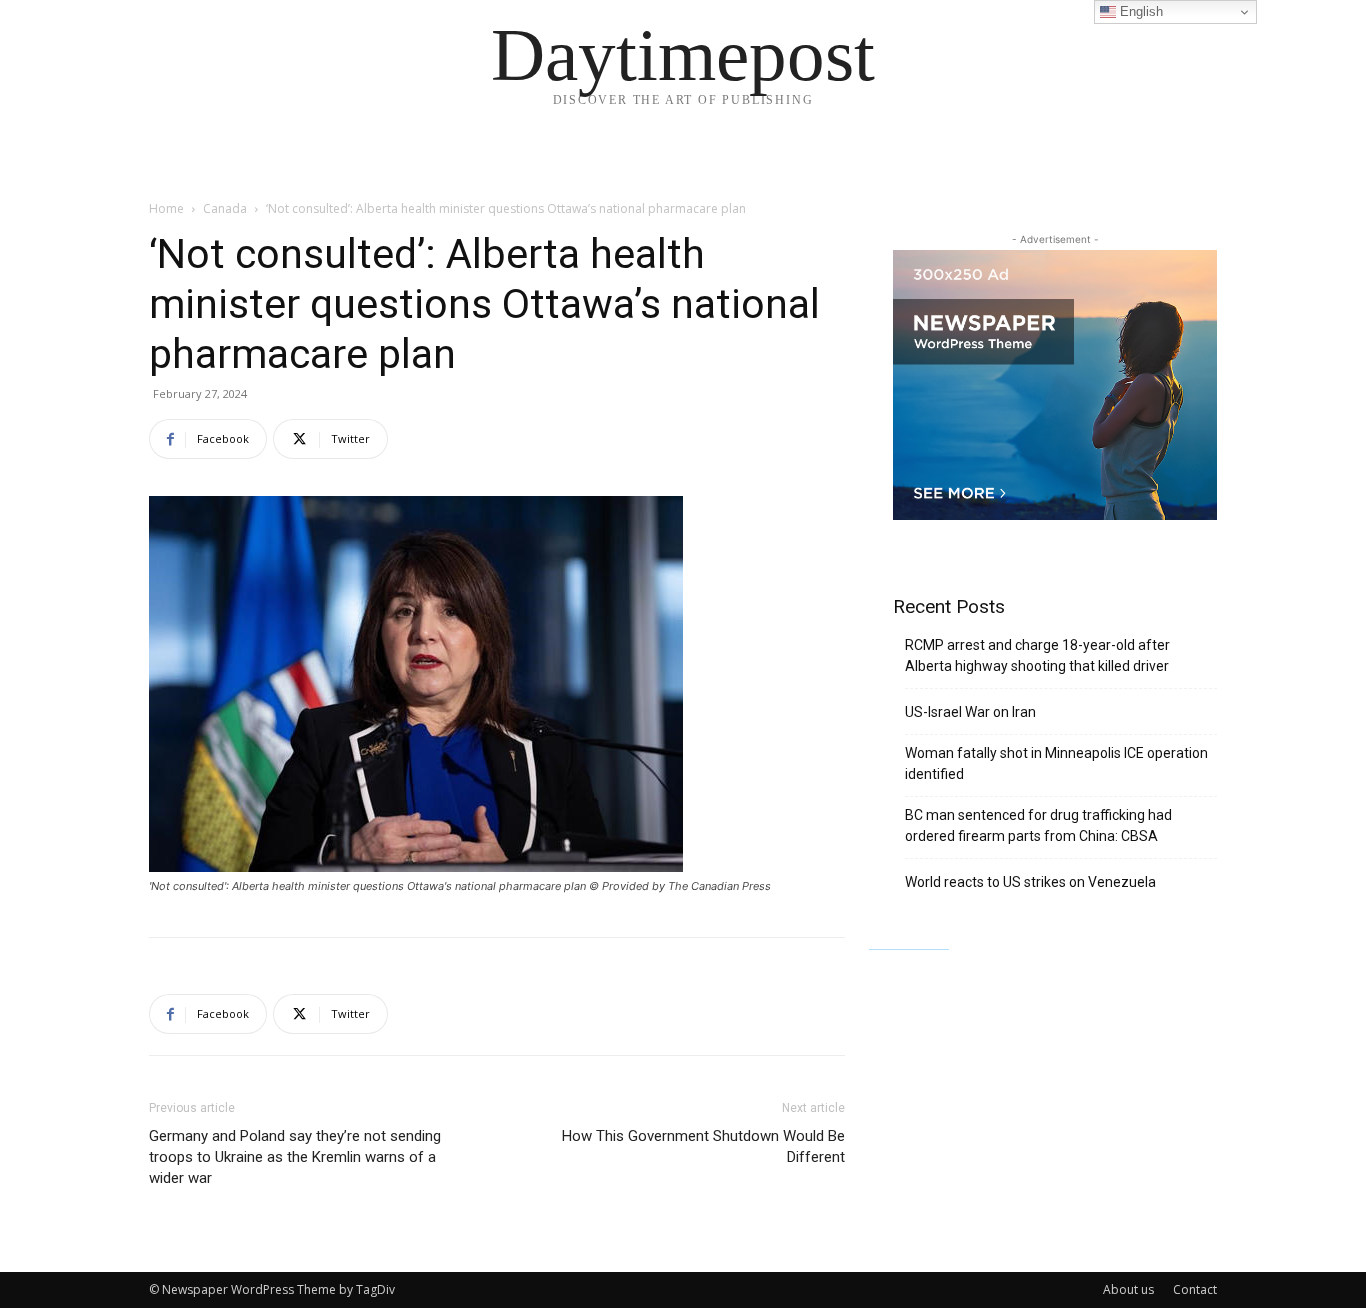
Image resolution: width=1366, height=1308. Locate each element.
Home (166, 208)
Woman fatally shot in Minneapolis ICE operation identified (1056, 763)
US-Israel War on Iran (970, 712)
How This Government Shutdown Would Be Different (703, 1146)
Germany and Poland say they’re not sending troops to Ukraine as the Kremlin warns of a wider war (295, 1157)
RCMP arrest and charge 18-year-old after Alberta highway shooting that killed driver (1037, 655)
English (1139, 11)
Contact (1195, 1289)
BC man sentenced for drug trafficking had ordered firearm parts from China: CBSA (1038, 825)
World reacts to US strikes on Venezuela (1030, 882)
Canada (225, 208)
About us (1128, 1289)
